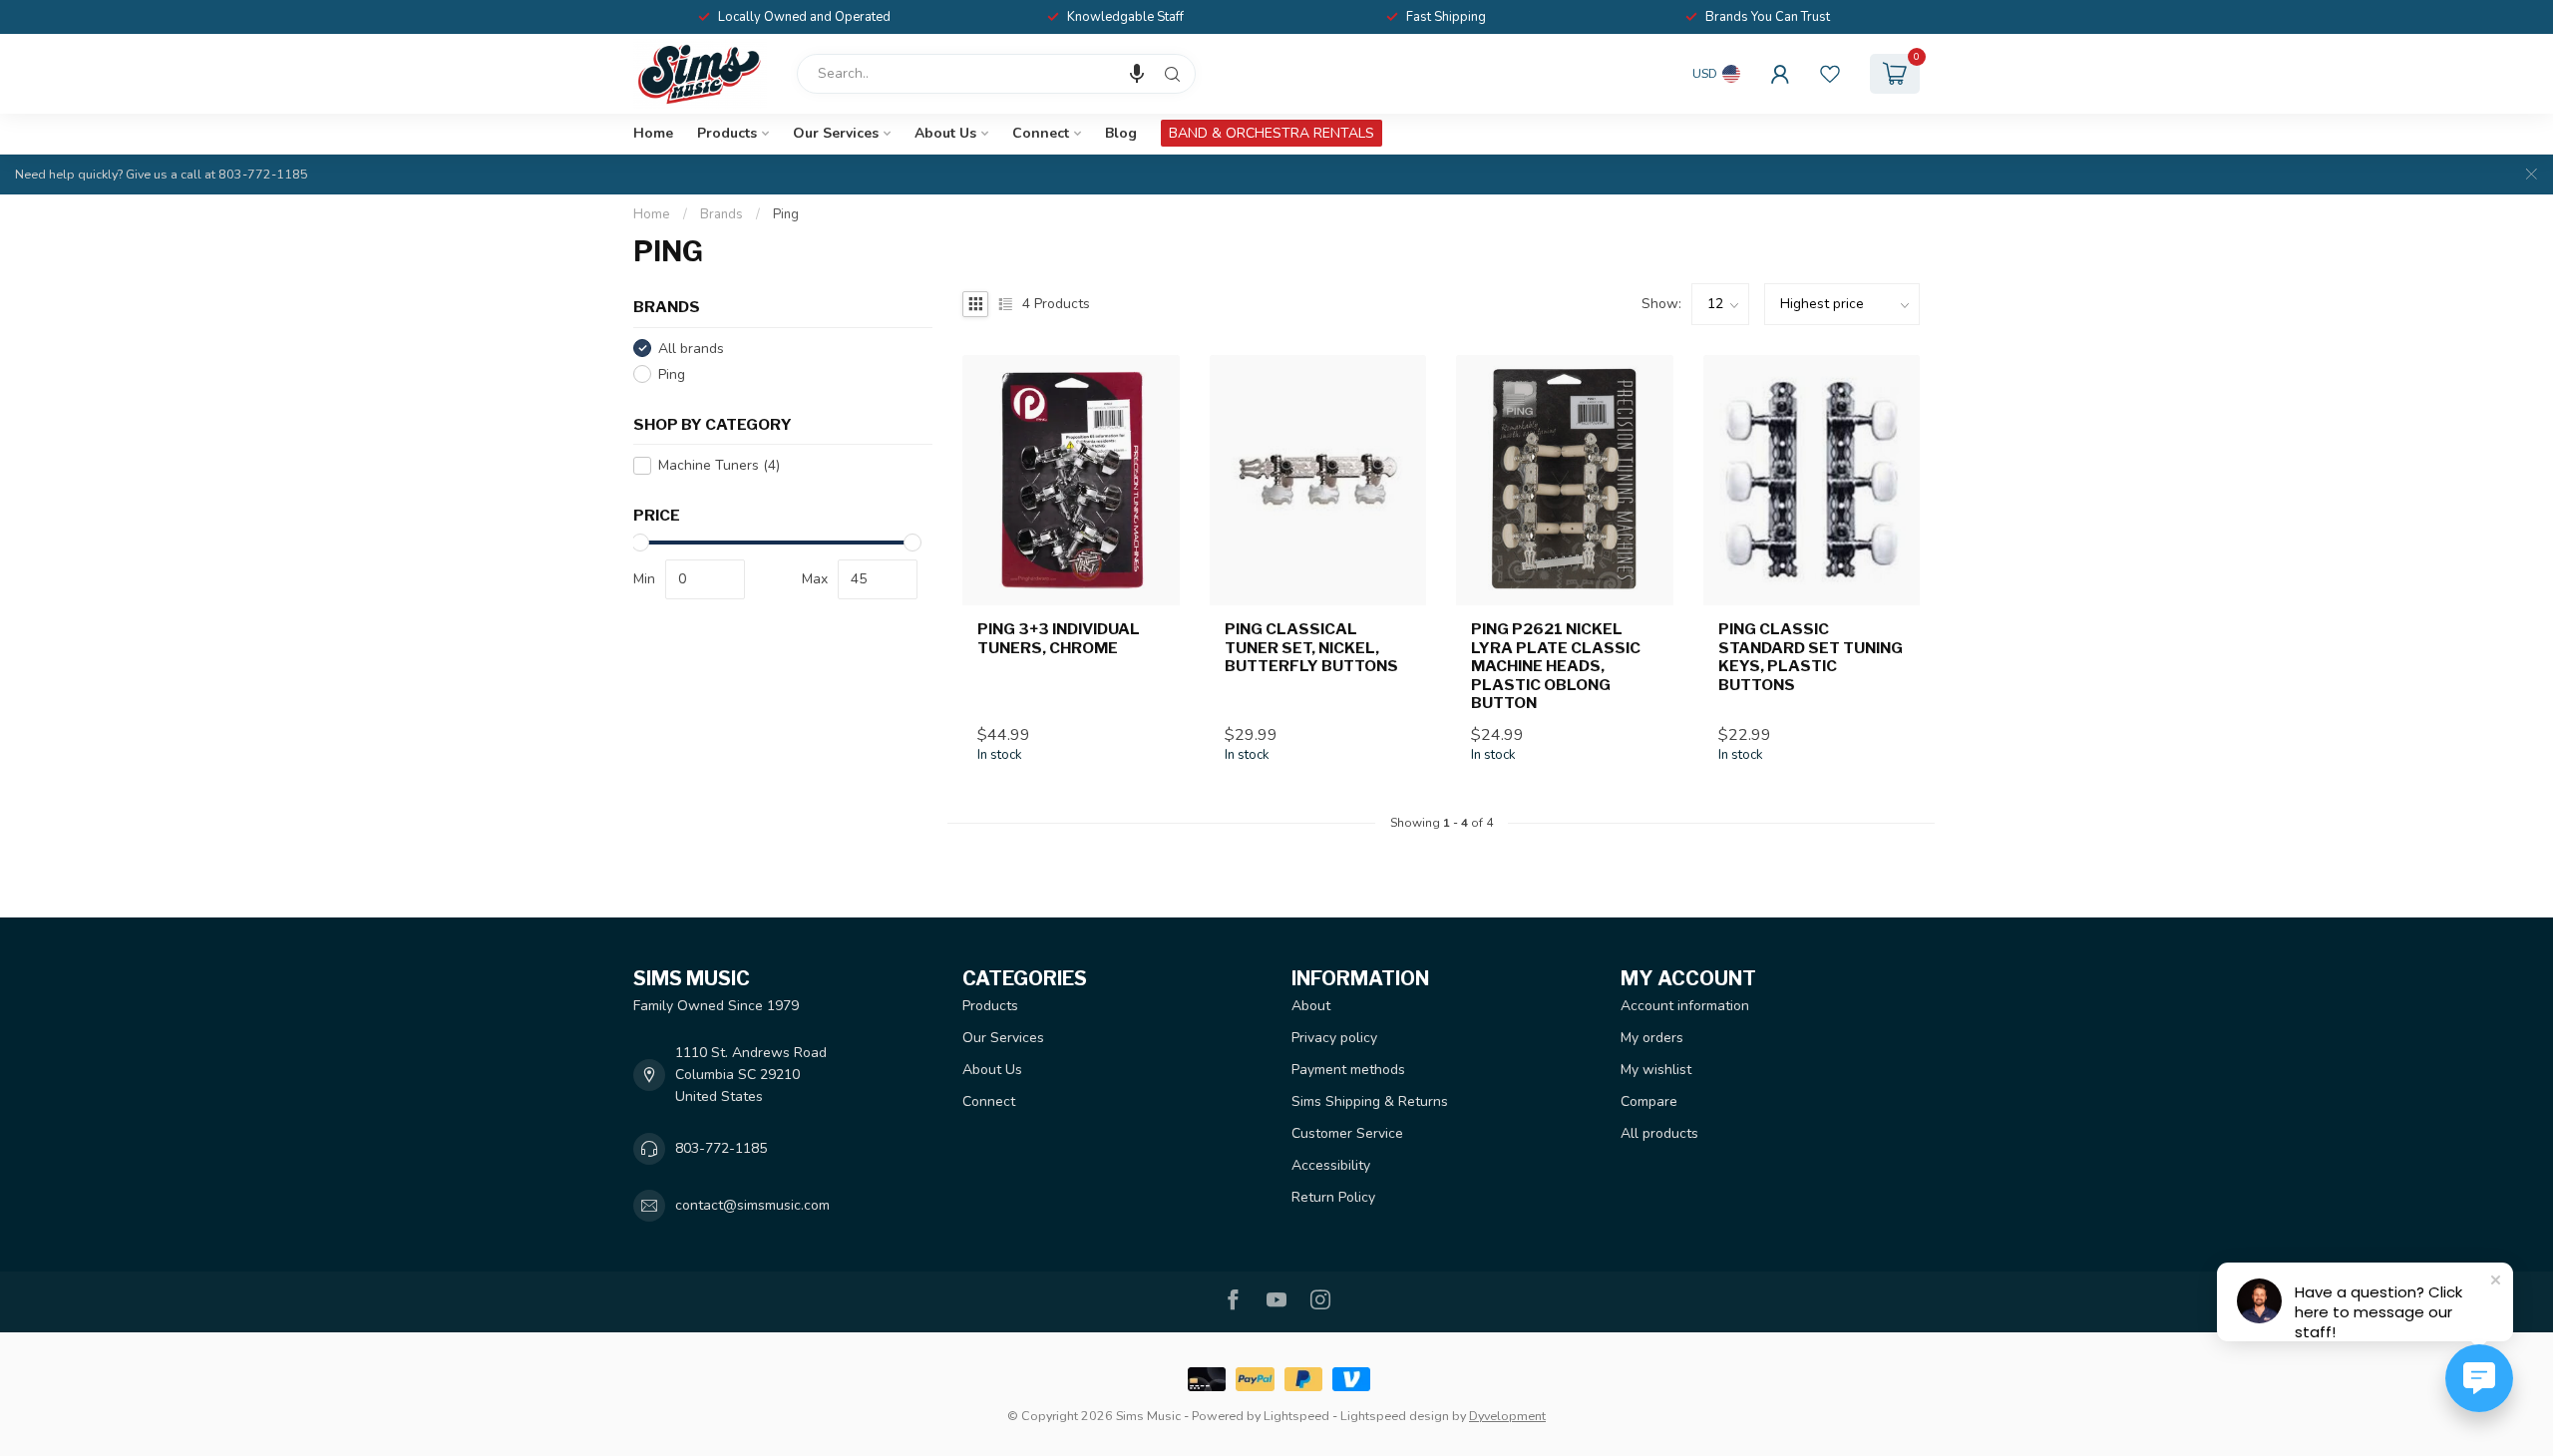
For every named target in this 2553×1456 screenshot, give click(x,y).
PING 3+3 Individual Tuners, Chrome (1059, 638)
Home (653, 133)
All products (1659, 1133)
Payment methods (1348, 1070)
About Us (945, 133)
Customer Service (1347, 1133)
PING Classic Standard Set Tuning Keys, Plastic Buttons (1811, 657)
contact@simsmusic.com (752, 1205)
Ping (786, 214)
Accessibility (1331, 1165)
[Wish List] (1830, 74)
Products (727, 133)
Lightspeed (1296, 1416)
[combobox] (996, 74)
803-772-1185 (721, 1148)
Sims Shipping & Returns (1370, 1101)
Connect (1041, 133)
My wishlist (1656, 1070)
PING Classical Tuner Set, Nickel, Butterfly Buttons (1311, 648)
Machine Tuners (719, 465)
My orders (1652, 1038)
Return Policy (1333, 1197)
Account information (1685, 1006)
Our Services (836, 133)
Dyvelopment (1507, 1416)
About (1311, 1006)
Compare (1649, 1101)
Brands (722, 214)
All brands (691, 349)
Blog (1121, 133)
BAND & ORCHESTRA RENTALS (1272, 133)
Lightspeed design (1395, 1416)
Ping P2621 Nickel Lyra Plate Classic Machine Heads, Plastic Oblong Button (1556, 666)
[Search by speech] (1137, 74)
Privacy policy (1334, 1038)
